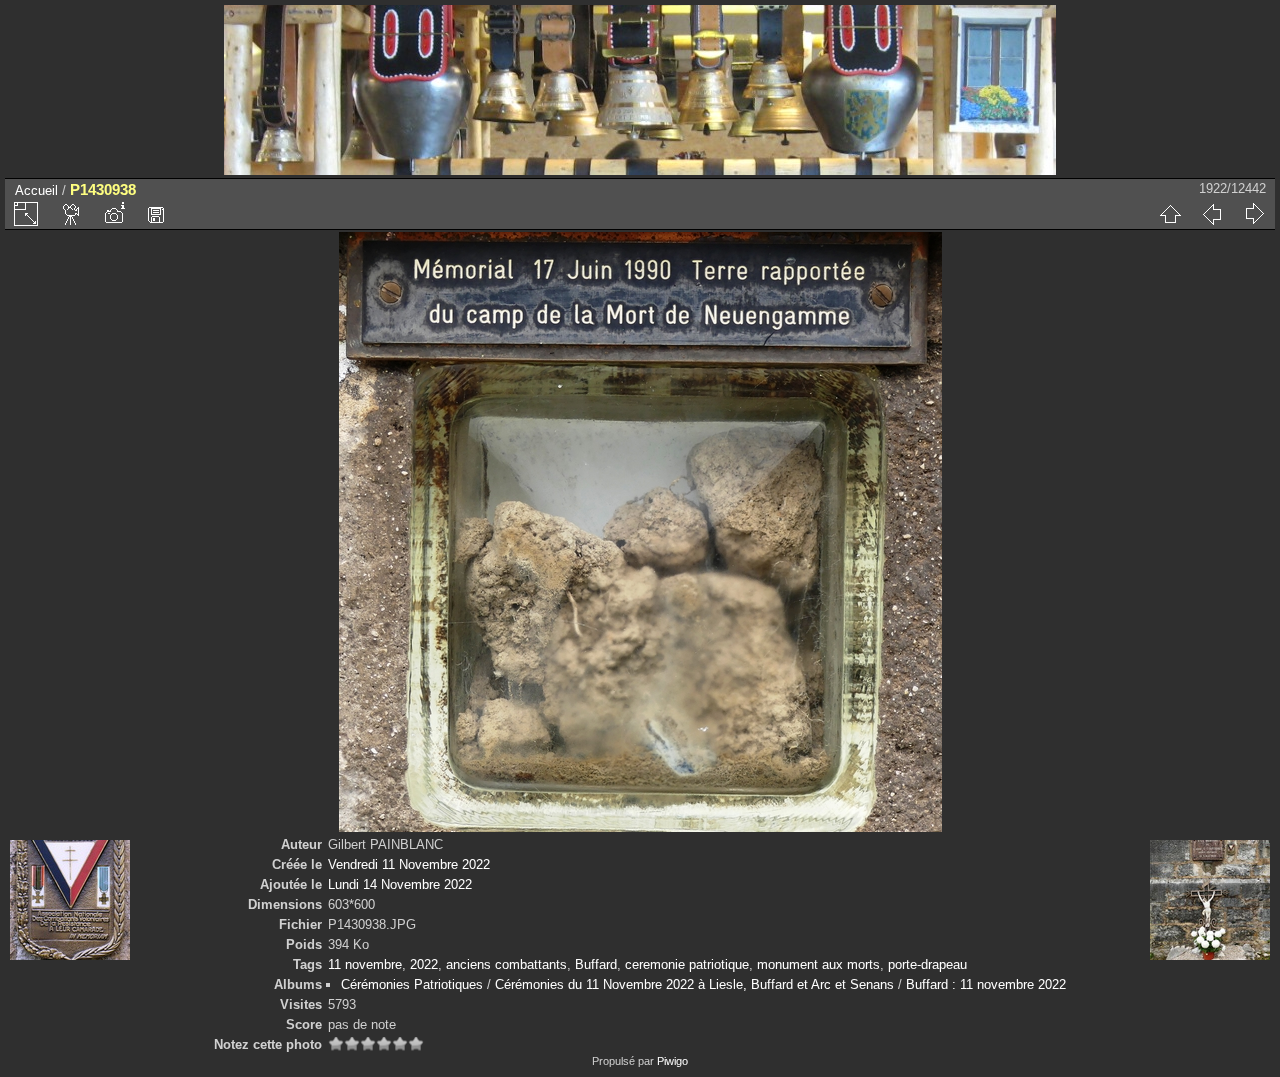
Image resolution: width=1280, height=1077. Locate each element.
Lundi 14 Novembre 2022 (400, 884)
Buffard (596, 964)
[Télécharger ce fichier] (156, 214)
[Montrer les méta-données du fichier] (114, 214)
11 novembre (365, 964)
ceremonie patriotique (687, 964)
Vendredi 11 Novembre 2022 (409, 864)
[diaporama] (72, 214)
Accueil (36, 190)
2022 (424, 964)
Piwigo (672, 1061)
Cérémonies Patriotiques (412, 984)
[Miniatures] (1170, 214)
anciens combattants (506, 964)
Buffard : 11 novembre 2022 (986, 984)
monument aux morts (818, 964)
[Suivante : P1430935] (1254, 214)
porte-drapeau (927, 964)
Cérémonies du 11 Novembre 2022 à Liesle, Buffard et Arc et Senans (694, 984)
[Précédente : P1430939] (1212, 214)
